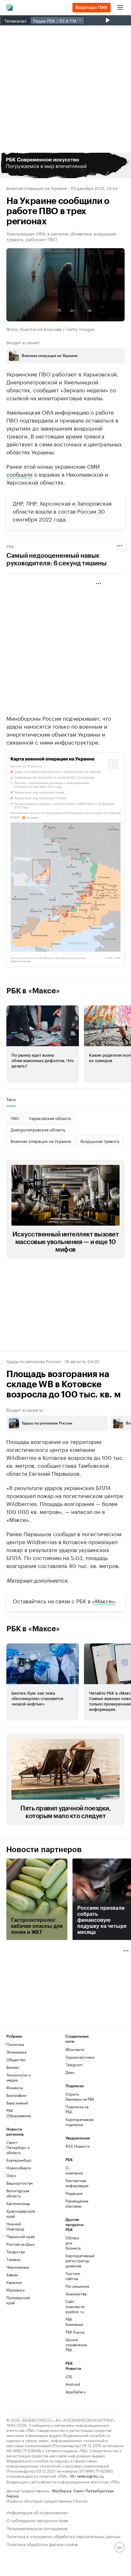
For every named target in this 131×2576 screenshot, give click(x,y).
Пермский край (21, 2236)
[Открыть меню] (120, 8)
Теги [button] (11, 1099)
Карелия (14, 2282)
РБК (10, 546)
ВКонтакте (75, 2049)
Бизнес (13, 2067)
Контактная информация (75, 2183)
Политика (15, 2044)
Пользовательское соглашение (37, 2528)
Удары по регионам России (34, 1361)
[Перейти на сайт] (65, 165)
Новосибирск (19, 2168)
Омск (11, 2175)
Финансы (15, 2087)
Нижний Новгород (15, 2226)
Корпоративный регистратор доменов (75, 2261)
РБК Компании (74, 2322)
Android (73, 2384)
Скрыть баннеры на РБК (80, 2096)
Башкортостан (20, 2183)
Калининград (18, 2203)
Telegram (74, 2065)
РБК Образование (19, 2113)
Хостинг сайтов (73, 2276)
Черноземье (18, 2267)
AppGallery (75, 2392)
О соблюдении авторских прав (37, 2520)
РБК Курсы (75, 2332)
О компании (74, 2170)
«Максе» (103, 1600)
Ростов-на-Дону (21, 2244)
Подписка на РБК (77, 2109)
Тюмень (13, 2259)
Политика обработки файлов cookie (42, 2544)
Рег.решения (75, 2286)
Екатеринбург (19, 2160)
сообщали (19, 474)
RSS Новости (78, 2146)
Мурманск (16, 2290)
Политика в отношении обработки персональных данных (63, 2536)
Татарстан (16, 2252)
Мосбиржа (62, 2490)
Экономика (16, 2052)
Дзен (70, 2072)
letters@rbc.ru (90, 2476)
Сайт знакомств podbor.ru (75, 2306)
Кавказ (12, 2275)
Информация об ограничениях (37, 2512)
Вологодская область (18, 2193)
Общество (16, 2059)
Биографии (16, 2095)
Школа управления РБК (75, 2345)
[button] (65, 165)
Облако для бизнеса (73, 2243)
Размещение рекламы (75, 2203)
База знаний (17, 2103)
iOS (69, 2376)
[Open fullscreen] (113, 764)
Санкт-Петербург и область (18, 2147)
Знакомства (75, 2294)
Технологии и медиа (18, 2077)
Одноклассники (80, 2057)
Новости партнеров (44, 1850)
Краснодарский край (21, 2213)
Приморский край (18, 2300)
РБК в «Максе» (33, 991)
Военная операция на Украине (37, 188)
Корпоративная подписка (79, 2122)
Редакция (74, 2193)
